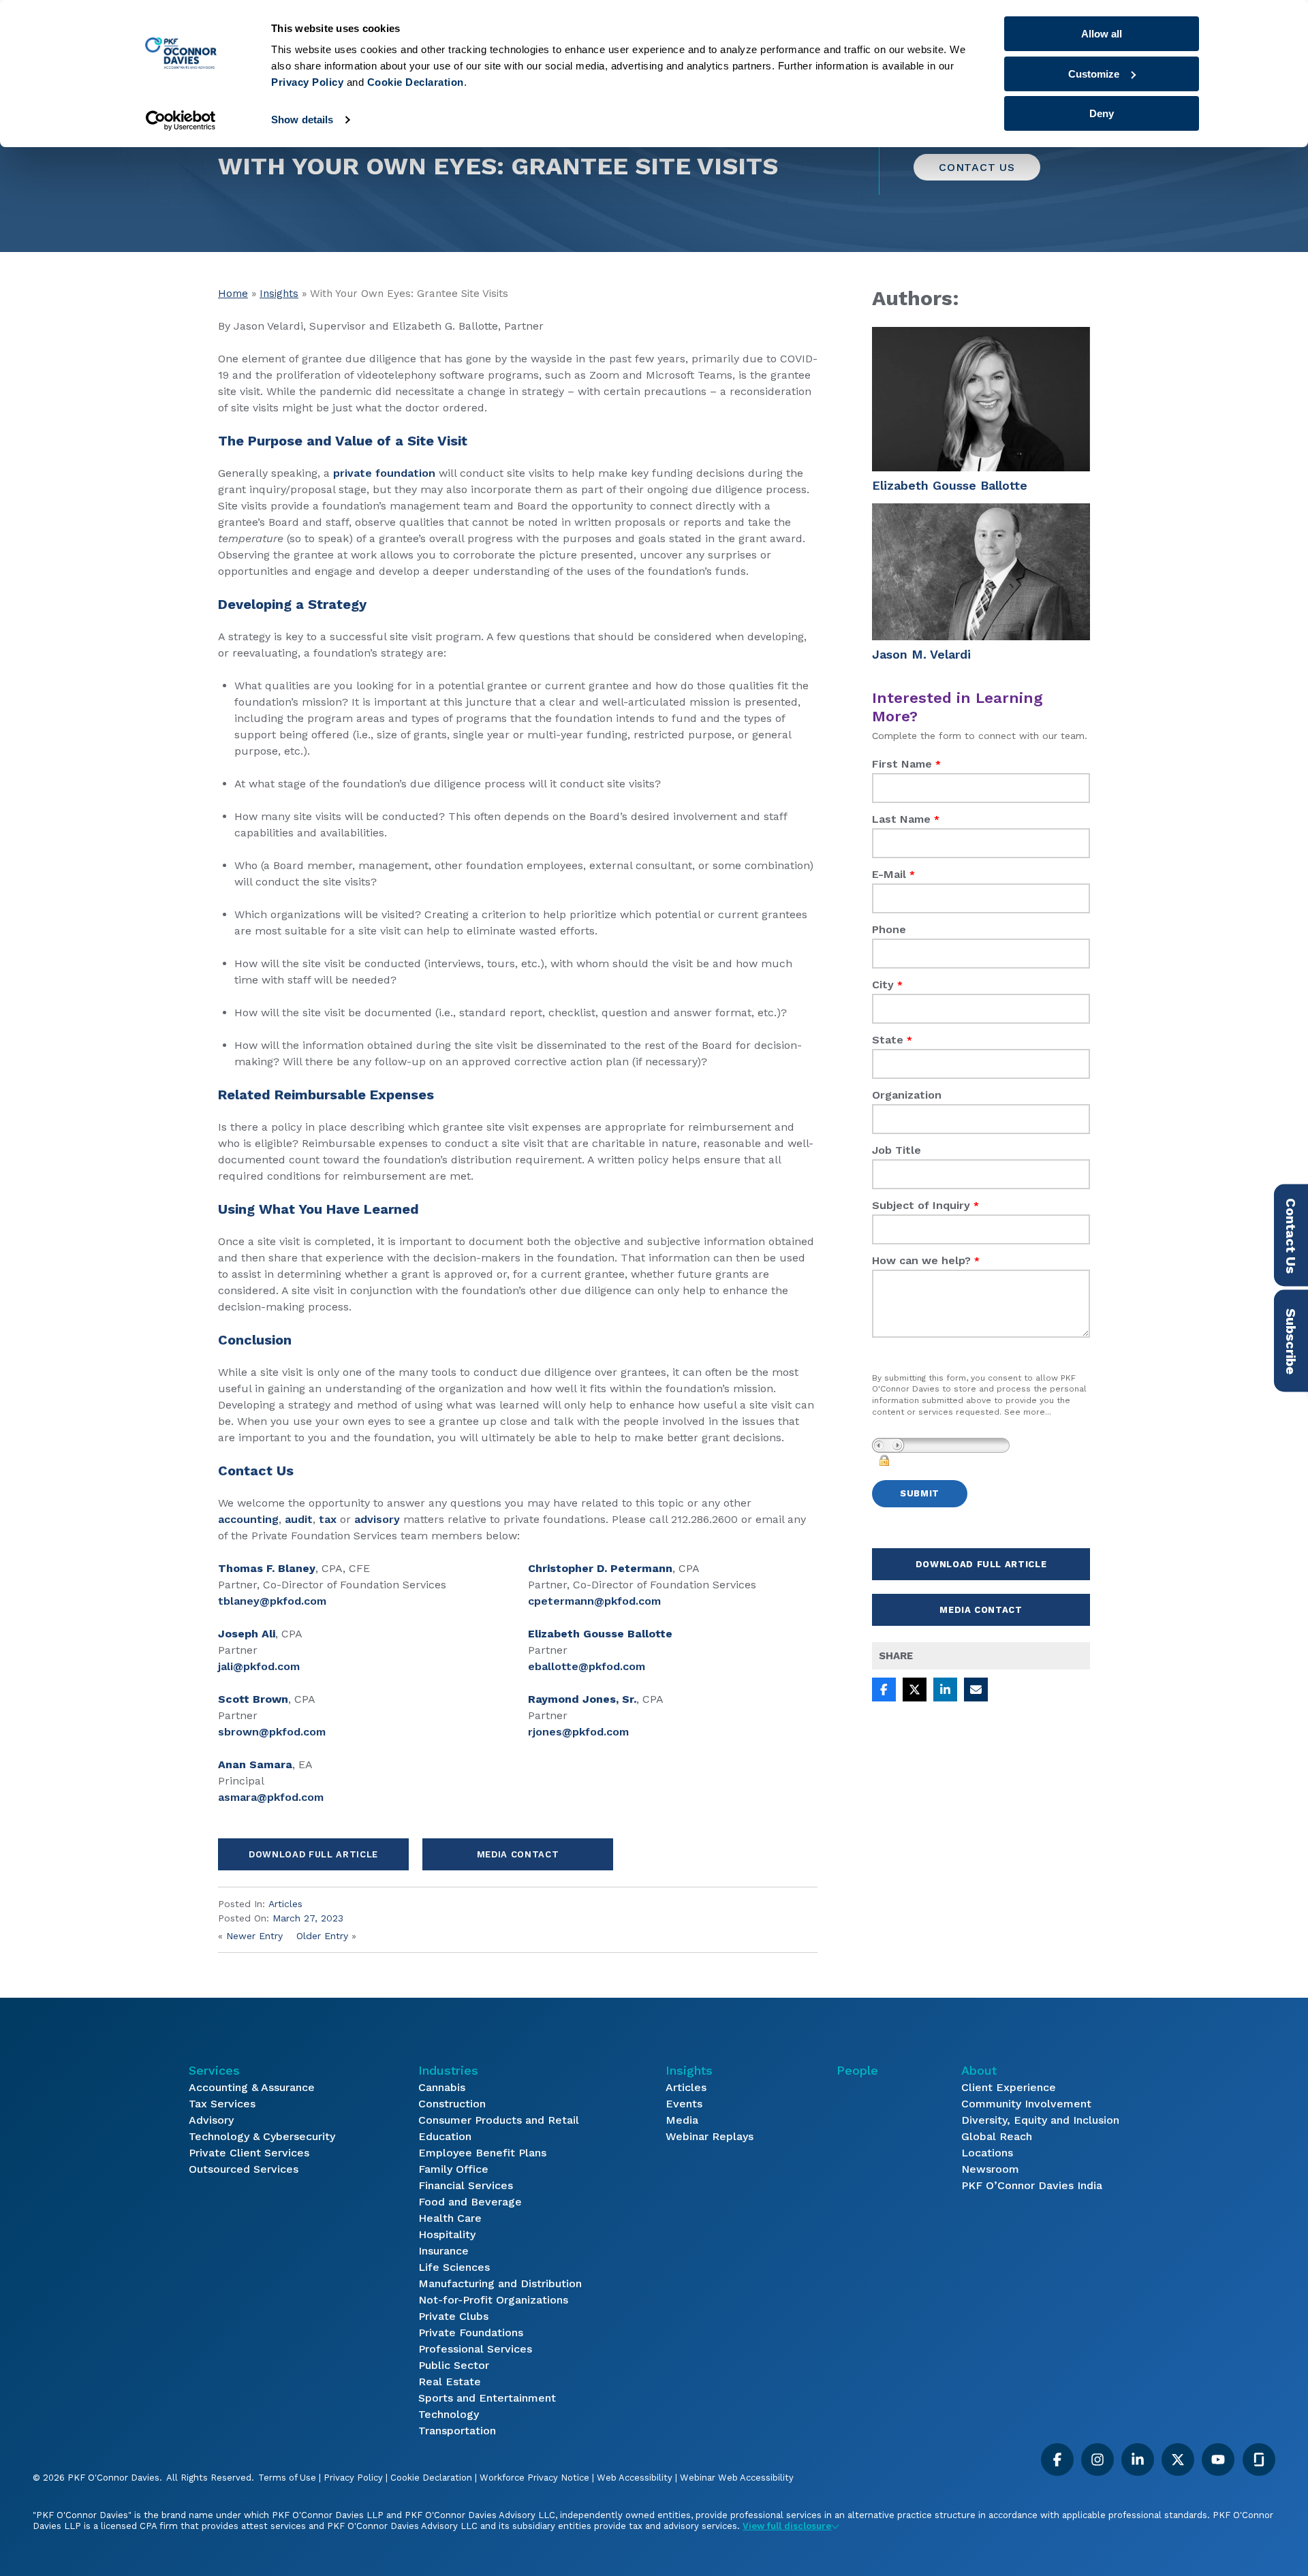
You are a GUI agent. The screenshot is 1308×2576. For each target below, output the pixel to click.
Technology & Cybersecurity (262, 2136)
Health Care (450, 2218)
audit (299, 1519)
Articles (285, 1904)
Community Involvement (1026, 2104)
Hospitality (447, 2234)
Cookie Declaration (431, 2478)
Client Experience (1009, 2087)
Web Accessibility (635, 2478)
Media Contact (518, 1854)
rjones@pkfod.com (578, 1732)
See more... (1028, 1412)
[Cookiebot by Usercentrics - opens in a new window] (181, 121)
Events (684, 2104)
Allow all (1102, 34)
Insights (279, 294)
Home (233, 294)
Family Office (453, 2169)
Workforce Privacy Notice (534, 2478)
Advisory (211, 2120)
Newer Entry (254, 1936)
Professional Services (475, 2349)
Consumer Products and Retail (499, 2120)
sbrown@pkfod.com (272, 1732)
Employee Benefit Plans (482, 2153)
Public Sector (454, 2365)
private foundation (384, 473)
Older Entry (322, 1936)
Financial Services (466, 2185)
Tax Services (222, 2104)
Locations (987, 2153)
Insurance (443, 2251)
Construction (452, 2104)
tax (328, 1519)
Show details (302, 120)
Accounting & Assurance (252, 2087)
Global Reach (997, 2136)
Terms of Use (287, 2478)
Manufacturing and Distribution (500, 2283)
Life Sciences (454, 2267)
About (979, 2070)
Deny (1102, 113)
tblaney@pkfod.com (272, 1601)
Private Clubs (453, 2316)
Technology (449, 2414)
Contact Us (977, 167)
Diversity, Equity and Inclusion (1040, 2120)
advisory (377, 1519)
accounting (248, 1519)
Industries (448, 2070)
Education (445, 2136)
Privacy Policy (353, 2478)
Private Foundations (471, 2332)
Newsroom (990, 2169)
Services (214, 2070)
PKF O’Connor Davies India (1032, 2185)
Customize (1094, 74)
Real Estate (450, 2382)
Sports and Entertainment (487, 2398)
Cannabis (442, 2087)
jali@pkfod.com (259, 1666)
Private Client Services (249, 2153)
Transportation (457, 2431)
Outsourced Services (244, 2169)
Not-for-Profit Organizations (493, 2300)
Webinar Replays (710, 2136)
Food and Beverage (470, 2202)
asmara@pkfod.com (271, 1797)
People (857, 2070)
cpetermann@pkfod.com (594, 1601)
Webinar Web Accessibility (737, 2478)
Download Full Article (313, 1854)
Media (682, 2120)
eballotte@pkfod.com (587, 1666)
